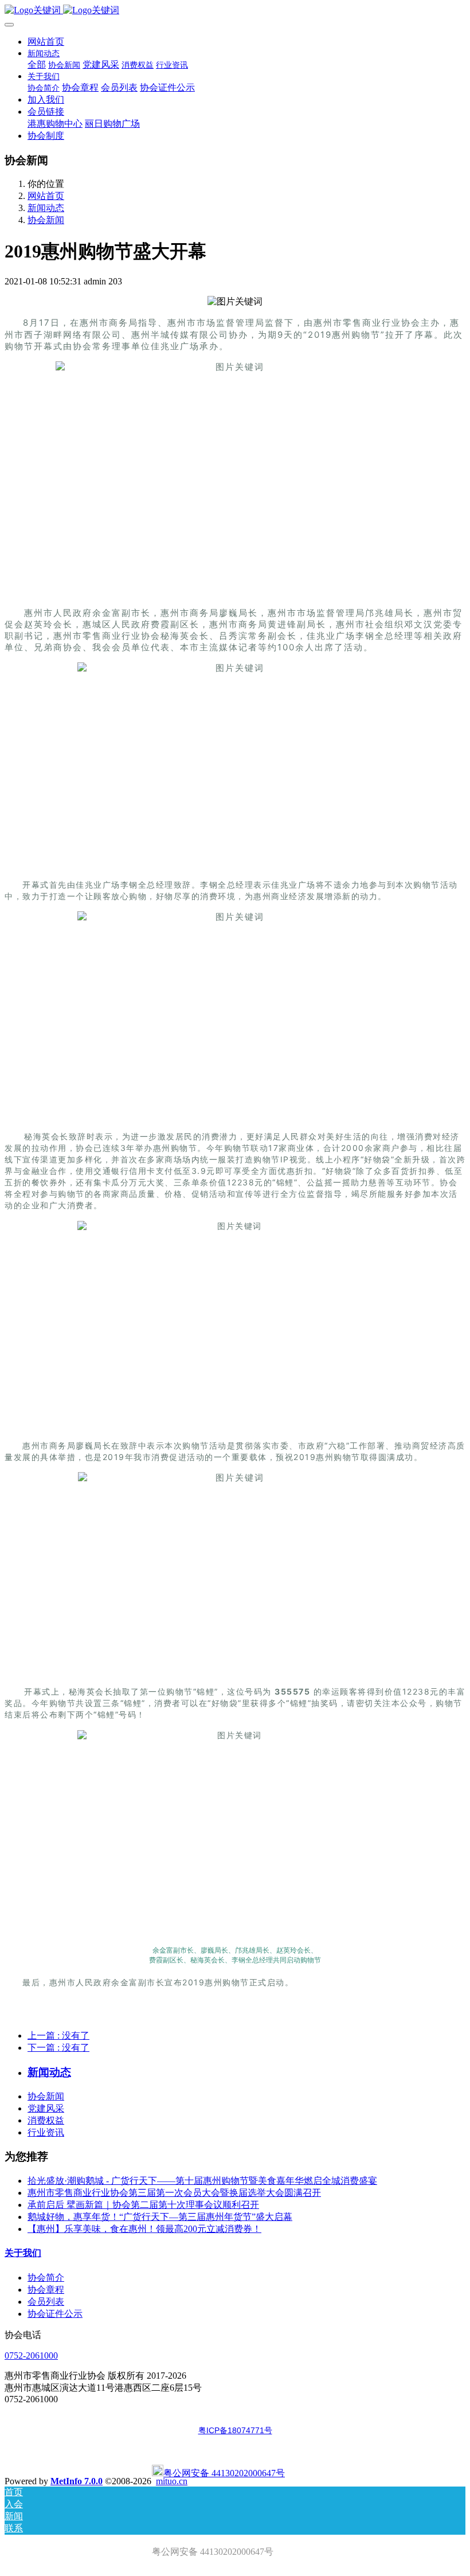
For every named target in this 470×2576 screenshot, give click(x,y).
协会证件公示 (55, 2314)
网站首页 (46, 42)
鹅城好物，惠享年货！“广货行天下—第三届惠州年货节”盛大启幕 (160, 2217)
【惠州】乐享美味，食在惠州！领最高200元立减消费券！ (144, 2229)
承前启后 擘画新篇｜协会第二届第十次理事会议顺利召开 (143, 2205)
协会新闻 (46, 220)
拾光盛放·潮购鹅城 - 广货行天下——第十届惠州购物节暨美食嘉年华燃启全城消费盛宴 (202, 2181)
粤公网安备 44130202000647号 (224, 2473)
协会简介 (46, 2278)
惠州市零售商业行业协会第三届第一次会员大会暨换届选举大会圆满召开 (174, 2193)
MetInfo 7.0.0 (77, 2481)
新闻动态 (46, 208)
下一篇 (58, 2048)
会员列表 (46, 2302)
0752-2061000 (31, 2356)
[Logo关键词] (235, 11)
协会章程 (46, 2290)
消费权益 (46, 2120)
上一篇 (58, 2036)
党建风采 (46, 2108)
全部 (37, 65)
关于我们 (23, 2253)
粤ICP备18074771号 (235, 2430)
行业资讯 (46, 2132)
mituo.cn (172, 2481)
